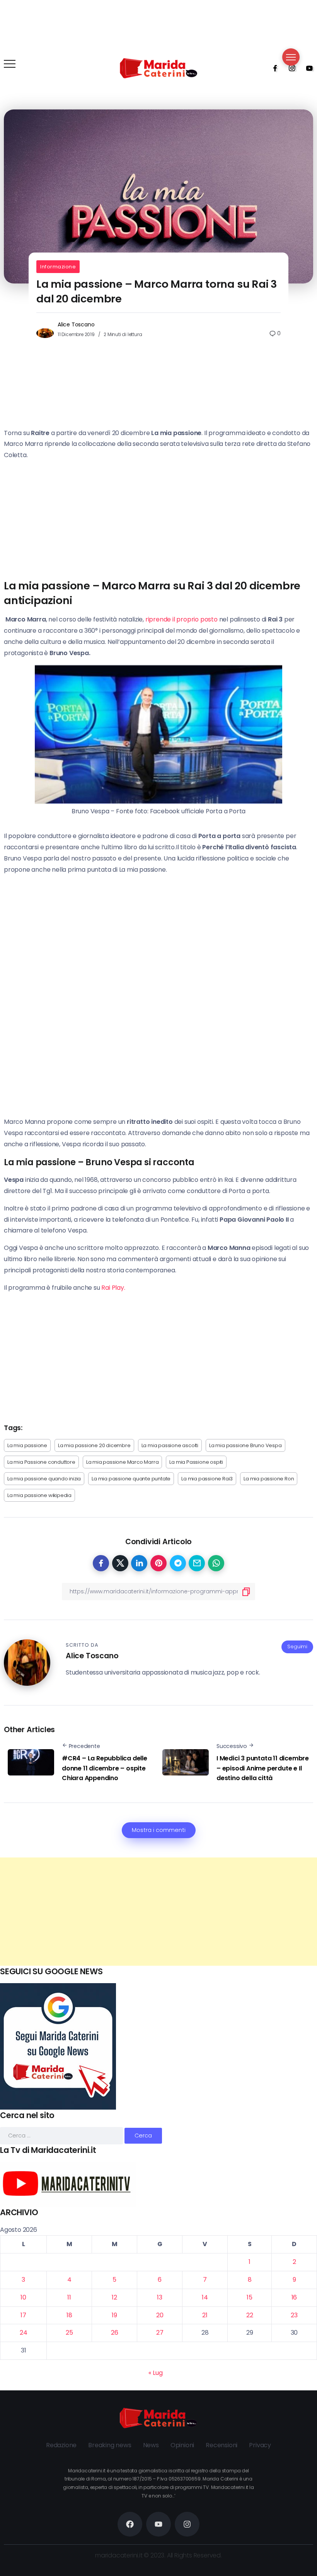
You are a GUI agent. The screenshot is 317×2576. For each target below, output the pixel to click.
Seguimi (297, 1646)
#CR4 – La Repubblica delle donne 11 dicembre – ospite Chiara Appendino (105, 1768)
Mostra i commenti (159, 1830)
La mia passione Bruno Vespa (245, 1445)
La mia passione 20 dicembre (94, 1445)
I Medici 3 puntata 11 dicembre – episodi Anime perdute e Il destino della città (263, 1768)
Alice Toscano (76, 324)
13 (160, 2297)
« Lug (155, 2373)
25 (69, 2333)
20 (160, 2315)
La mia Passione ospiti (196, 1462)
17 (23, 2315)
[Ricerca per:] (62, 2135)
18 (69, 2315)
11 (69, 2297)
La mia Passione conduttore (41, 1462)
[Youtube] (307, 68)
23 (294, 2315)
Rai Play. (114, 1288)
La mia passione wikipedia (39, 1495)
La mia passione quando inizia (44, 1479)
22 (250, 2315)
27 (160, 2333)
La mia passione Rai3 (207, 1479)
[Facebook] (273, 68)
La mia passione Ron (269, 1479)
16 (294, 2297)
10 (23, 2297)
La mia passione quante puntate (131, 1479)
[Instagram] (290, 68)
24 (24, 2333)
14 (205, 2297)
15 (250, 2297)
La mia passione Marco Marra (123, 1462)
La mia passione (27, 1445)
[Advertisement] (158, 1912)
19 (114, 2315)
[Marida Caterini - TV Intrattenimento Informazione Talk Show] (158, 68)
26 (115, 2333)
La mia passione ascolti (170, 1445)
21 (205, 2315)
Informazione (58, 267)
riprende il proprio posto (181, 619)
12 (114, 2297)
